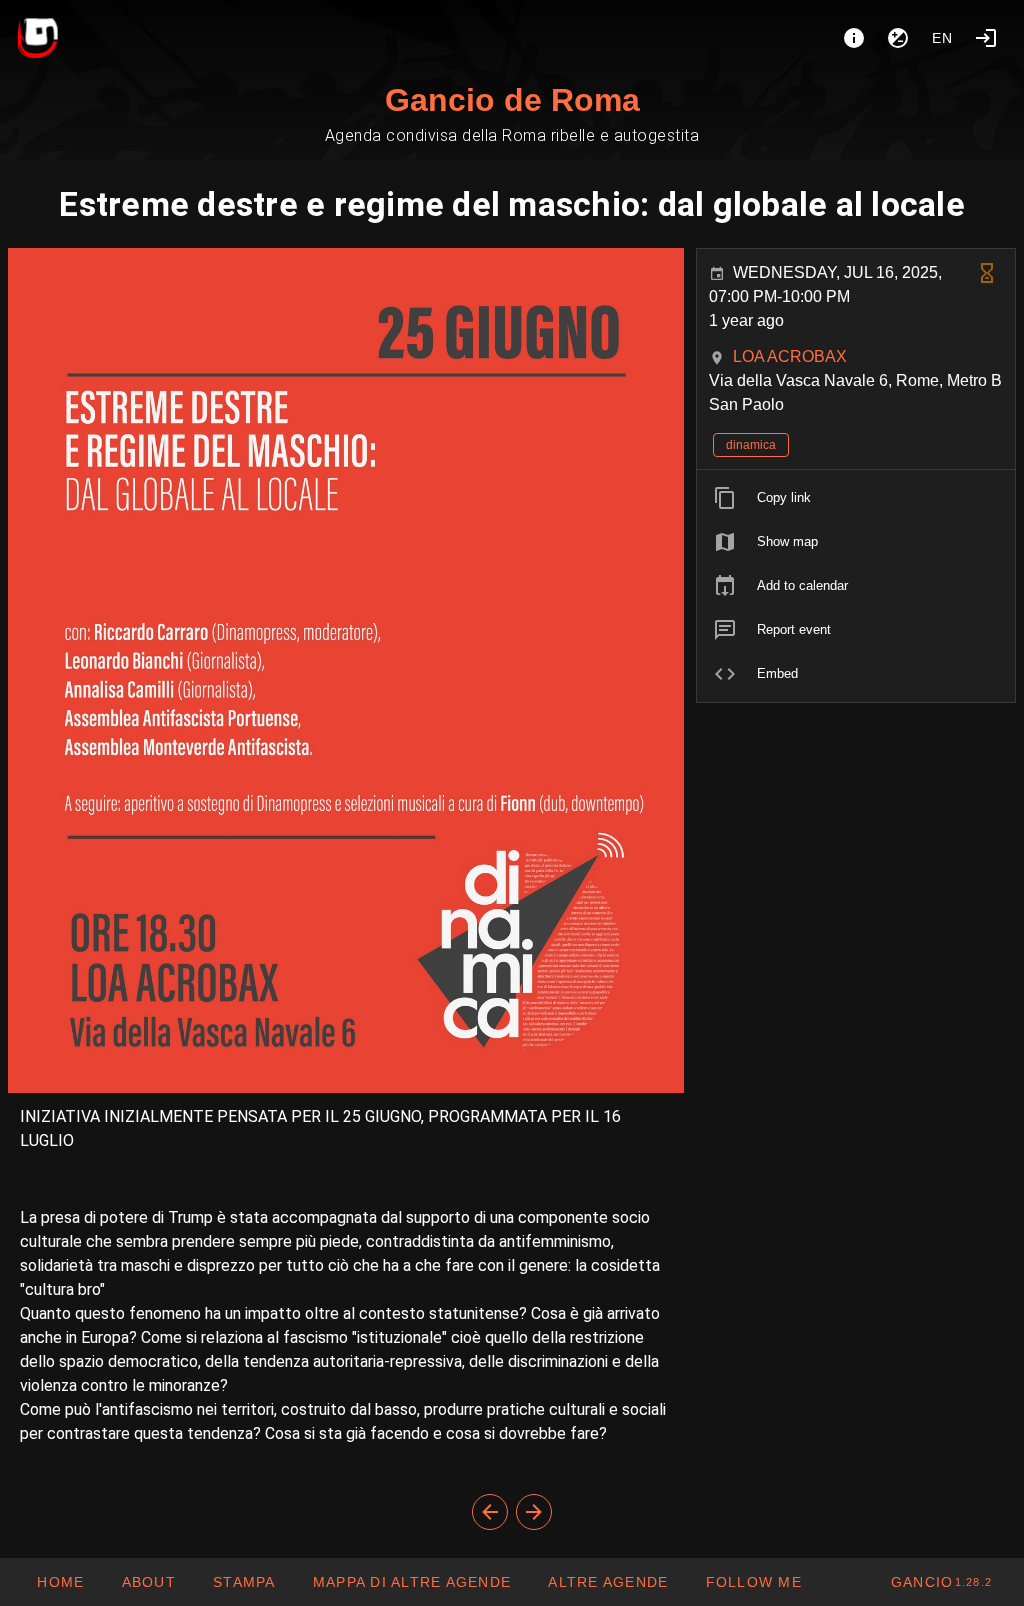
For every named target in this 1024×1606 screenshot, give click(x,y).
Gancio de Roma (512, 100)
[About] (854, 38)
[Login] (986, 38)
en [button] (943, 38)
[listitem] (856, 498)
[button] (607, 1582)
